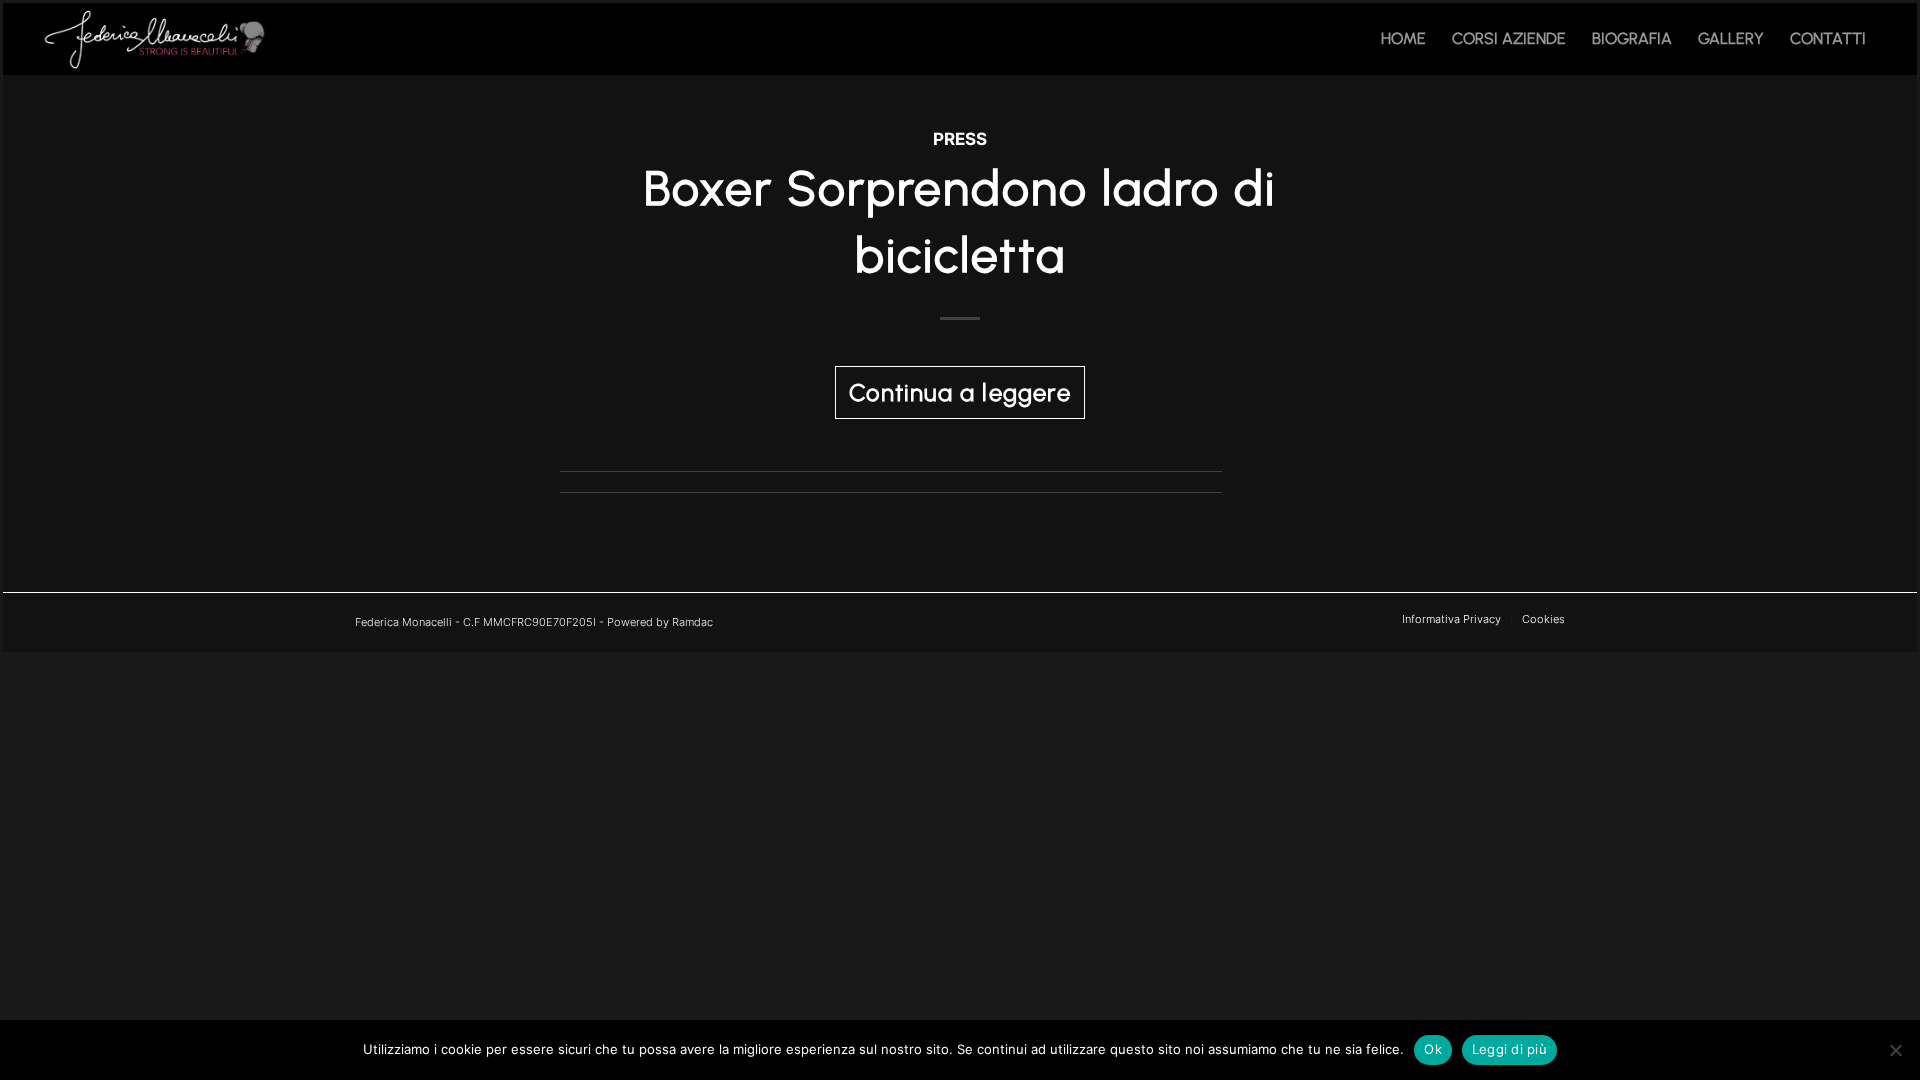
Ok (1433, 1049)
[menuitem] (1403, 39)
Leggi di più (1509, 1049)
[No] (1895, 1050)
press (960, 139)
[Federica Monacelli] (157, 39)
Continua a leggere (960, 392)
